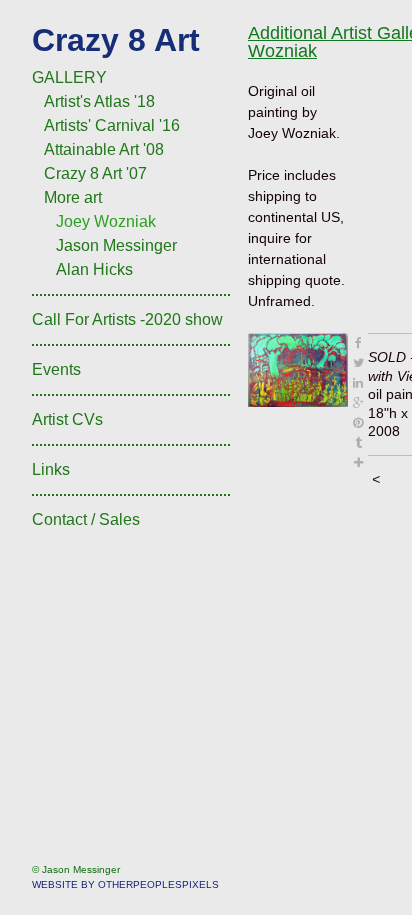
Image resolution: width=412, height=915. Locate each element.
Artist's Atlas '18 (99, 101)
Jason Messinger (116, 245)
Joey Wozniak (106, 221)
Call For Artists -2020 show (127, 319)
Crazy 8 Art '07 (95, 173)
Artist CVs (67, 419)
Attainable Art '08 (104, 149)
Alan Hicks (94, 269)
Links (51, 469)
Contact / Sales (86, 519)
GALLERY (69, 77)
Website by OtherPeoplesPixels (125, 884)
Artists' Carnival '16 (112, 125)
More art (73, 197)
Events (56, 369)
